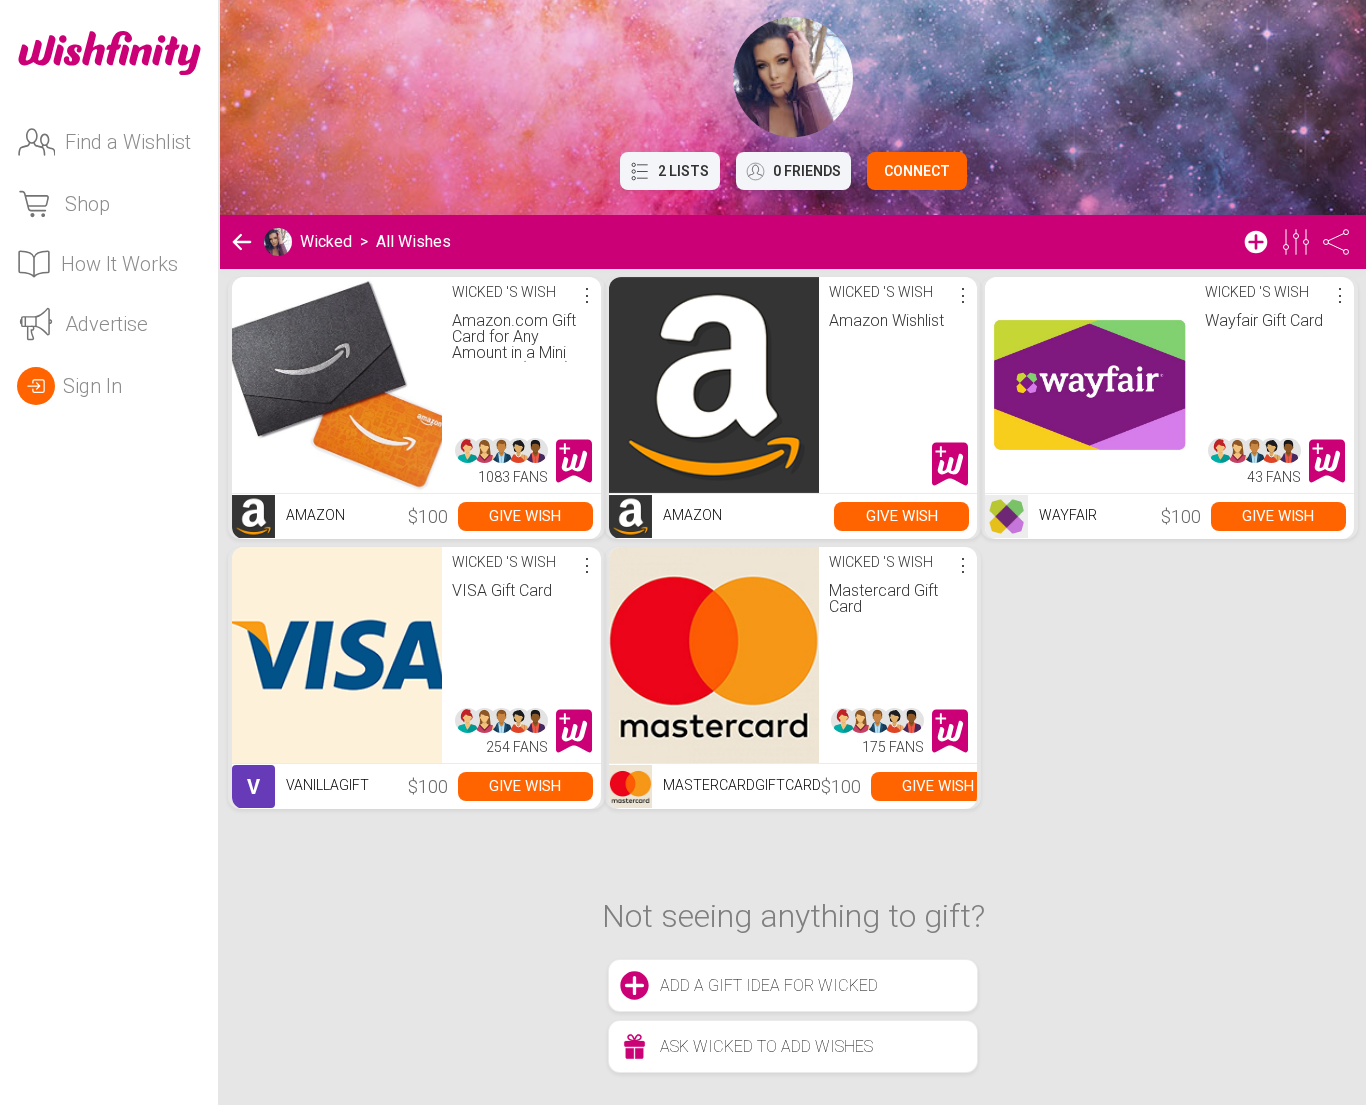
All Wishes (413, 241)
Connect (917, 171)
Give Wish (525, 516)
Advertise (106, 324)
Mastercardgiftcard (740, 785)
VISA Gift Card (502, 590)
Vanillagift (308, 787)
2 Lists (683, 171)
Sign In (92, 386)
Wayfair (1066, 515)
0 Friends (807, 171)
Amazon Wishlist (886, 320)
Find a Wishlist (128, 142)
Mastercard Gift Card (883, 598)
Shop (87, 204)
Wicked (326, 241)
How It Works (119, 264)
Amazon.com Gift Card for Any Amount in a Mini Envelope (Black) (514, 344)
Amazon (314, 515)
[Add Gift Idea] (1256, 242)
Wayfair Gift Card (1264, 320)
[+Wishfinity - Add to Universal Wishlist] (574, 461)
